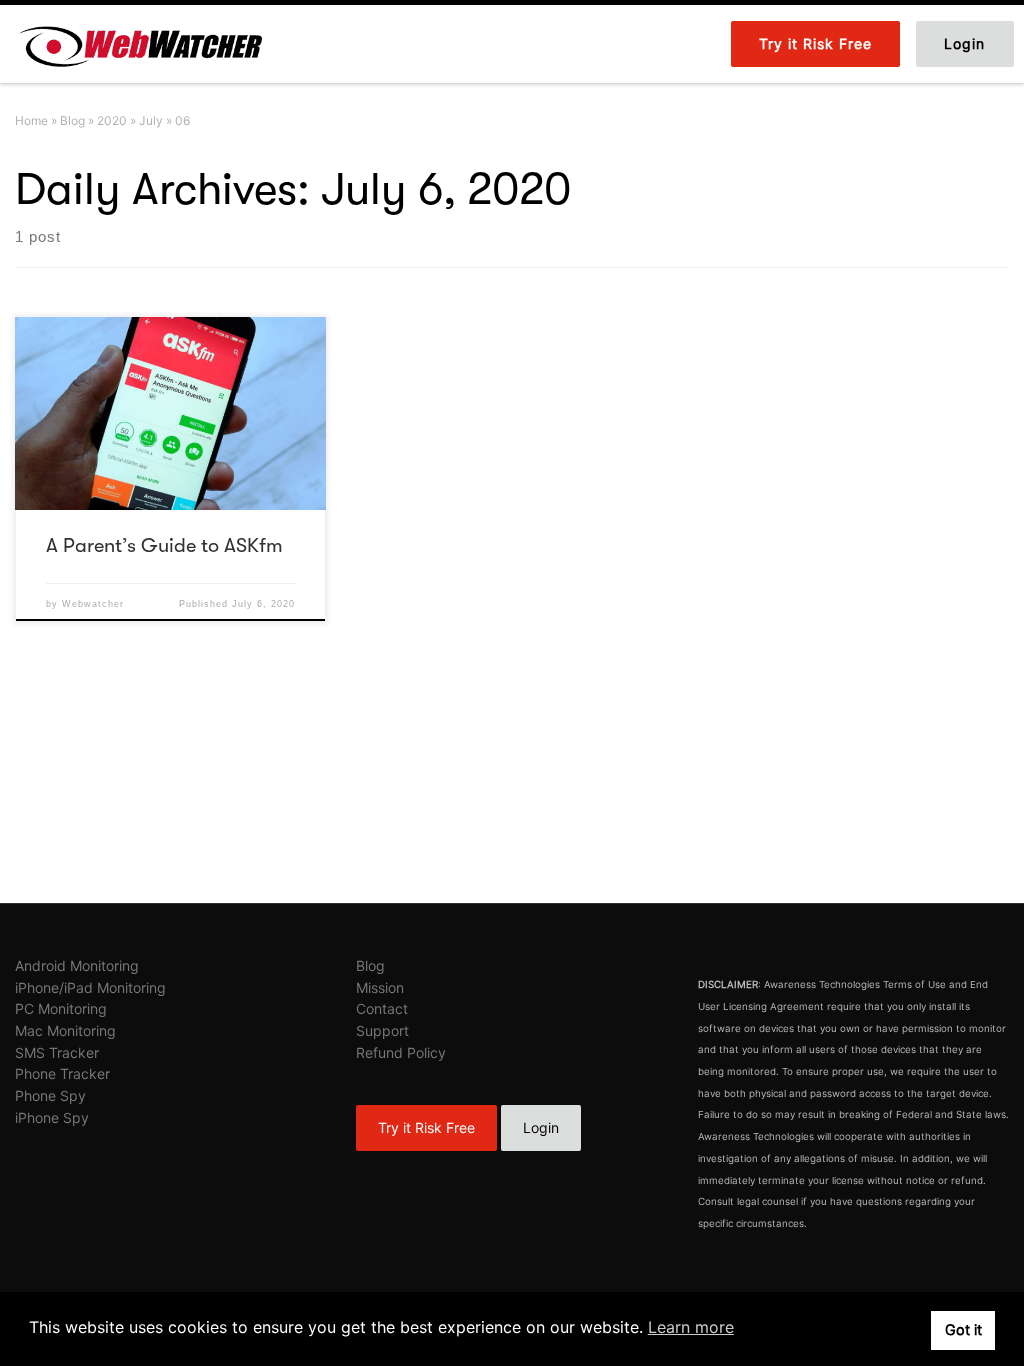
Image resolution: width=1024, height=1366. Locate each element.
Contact (382, 1008)
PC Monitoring (61, 1008)
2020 (112, 120)
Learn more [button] (691, 1327)
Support (382, 1030)
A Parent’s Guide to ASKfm (164, 545)
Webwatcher (93, 604)
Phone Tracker (62, 1073)
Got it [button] (963, 1329)
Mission (380, 987)
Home (31, 120)
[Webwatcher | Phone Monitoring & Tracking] (140, 42)
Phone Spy (50, 1095)
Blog (72, 120)
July (151, 120)
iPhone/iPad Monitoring (90, 987)
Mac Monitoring (65, 1030)
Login (541, 1127)
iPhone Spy (52, 1117)
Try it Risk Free (426, 1127)
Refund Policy (401, 1052)
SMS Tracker (57, 1052)
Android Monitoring (77, 965)
